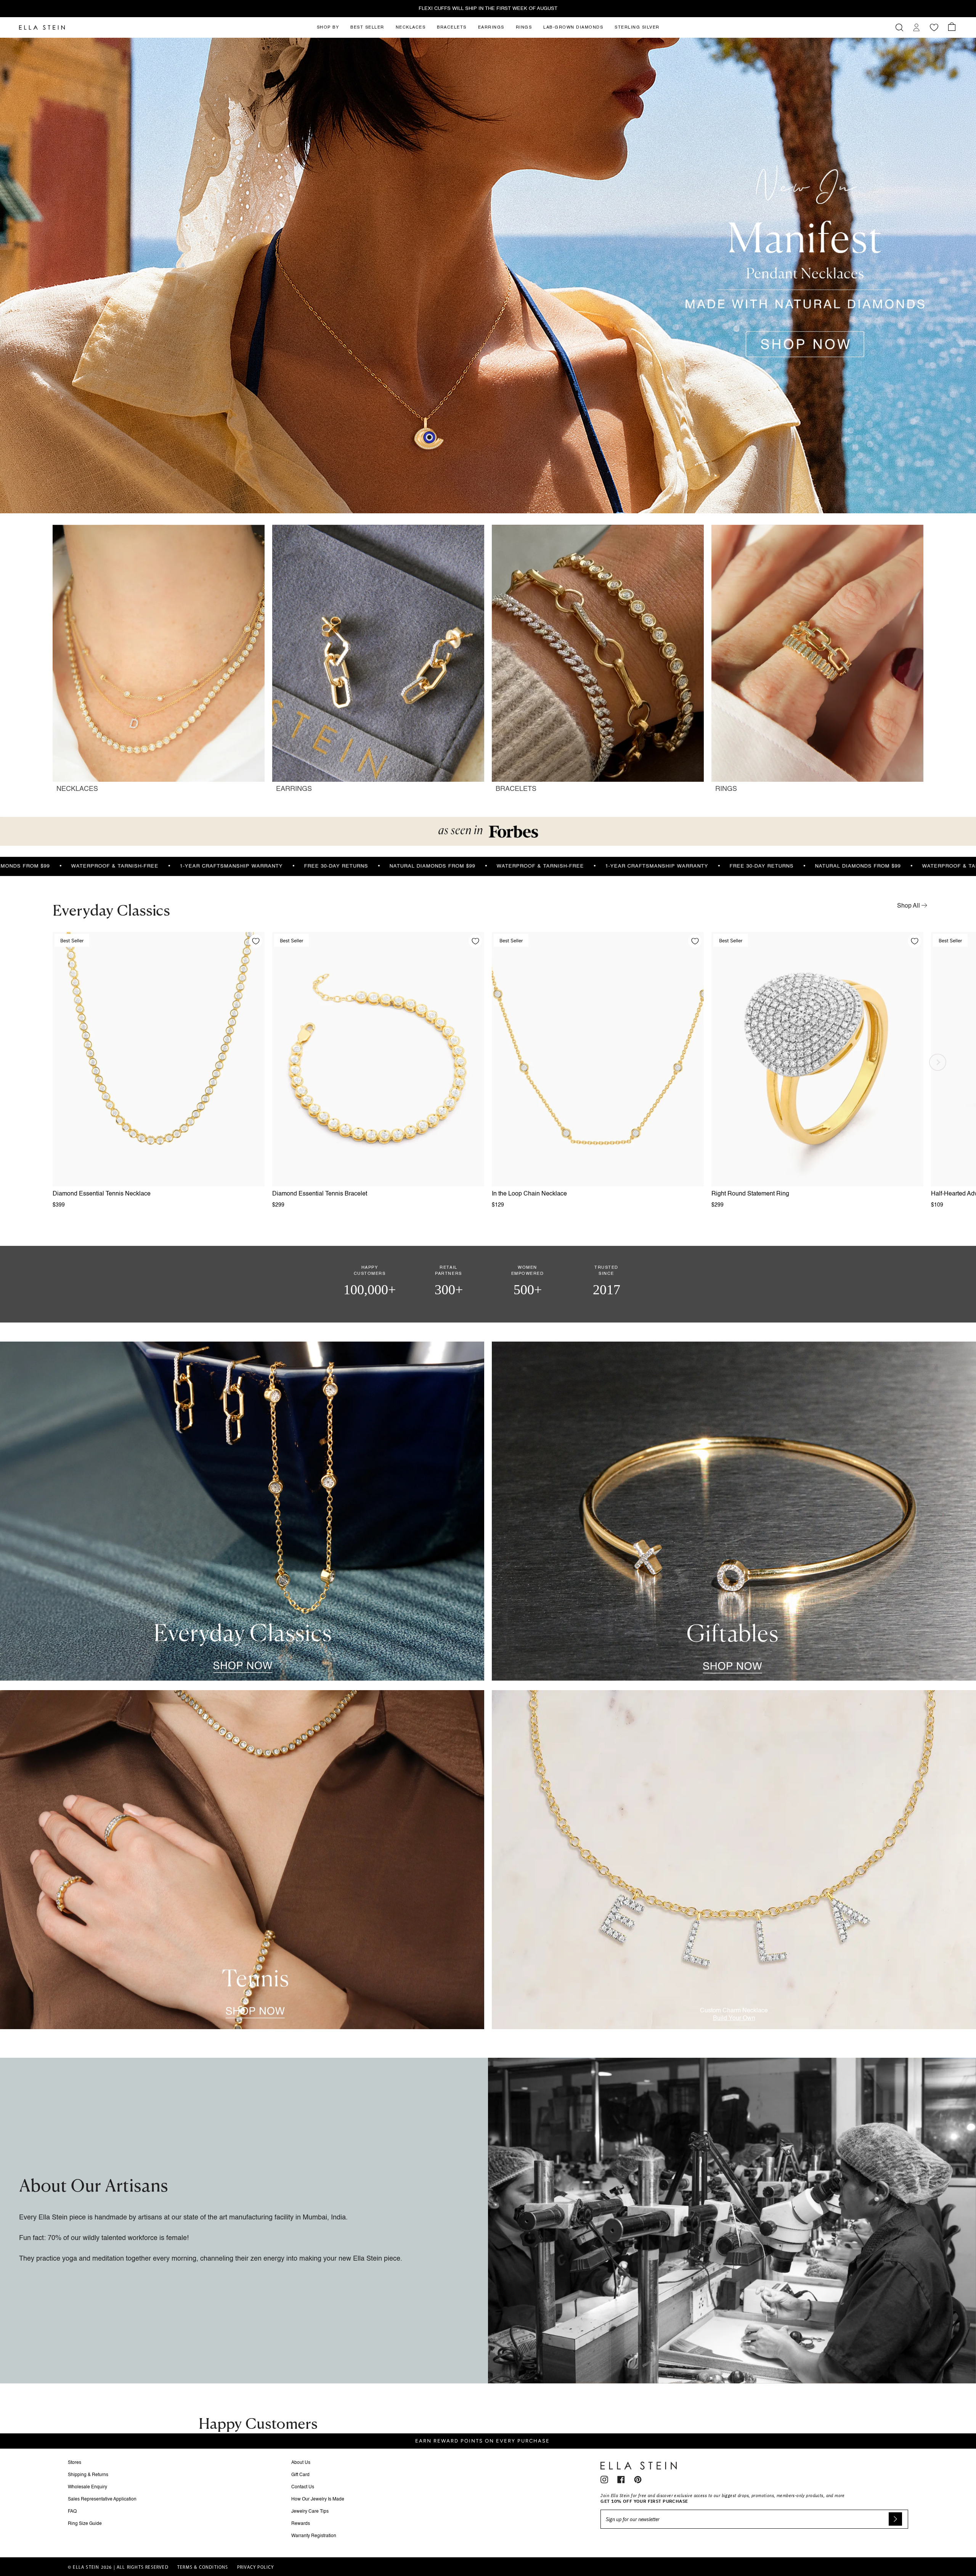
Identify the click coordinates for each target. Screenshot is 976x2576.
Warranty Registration (314, 2536)
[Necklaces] (159, 663)
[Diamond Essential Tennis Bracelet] (378, 1059)
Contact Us (303, 2487)
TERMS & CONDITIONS (203, 2568)
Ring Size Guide (85, 2524)
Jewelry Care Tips (310, 2512)
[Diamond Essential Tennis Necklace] (159, 1059)
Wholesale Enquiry (87, 2487)
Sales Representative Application (102, 2499)
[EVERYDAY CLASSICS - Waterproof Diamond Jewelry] (242, 1511)
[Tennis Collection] (242, 1860)
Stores (75, 2463)
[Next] (938, 1062)
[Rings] (817, 663)
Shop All (909, 906)
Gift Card (300, 2475)
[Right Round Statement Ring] (817, 1059)
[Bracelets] (598, 663)
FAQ (72, 2512)
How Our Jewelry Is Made (318, 2499)
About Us (301, 2463)
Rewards (301, 2524)
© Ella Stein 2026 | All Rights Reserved (118, 2568)
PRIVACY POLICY (256, 2568)
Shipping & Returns (88, 2475)
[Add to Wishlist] (256, 941)
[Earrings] (378, 663)
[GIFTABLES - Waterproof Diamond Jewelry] (734, 1511)
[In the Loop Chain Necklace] (598, 1059)
